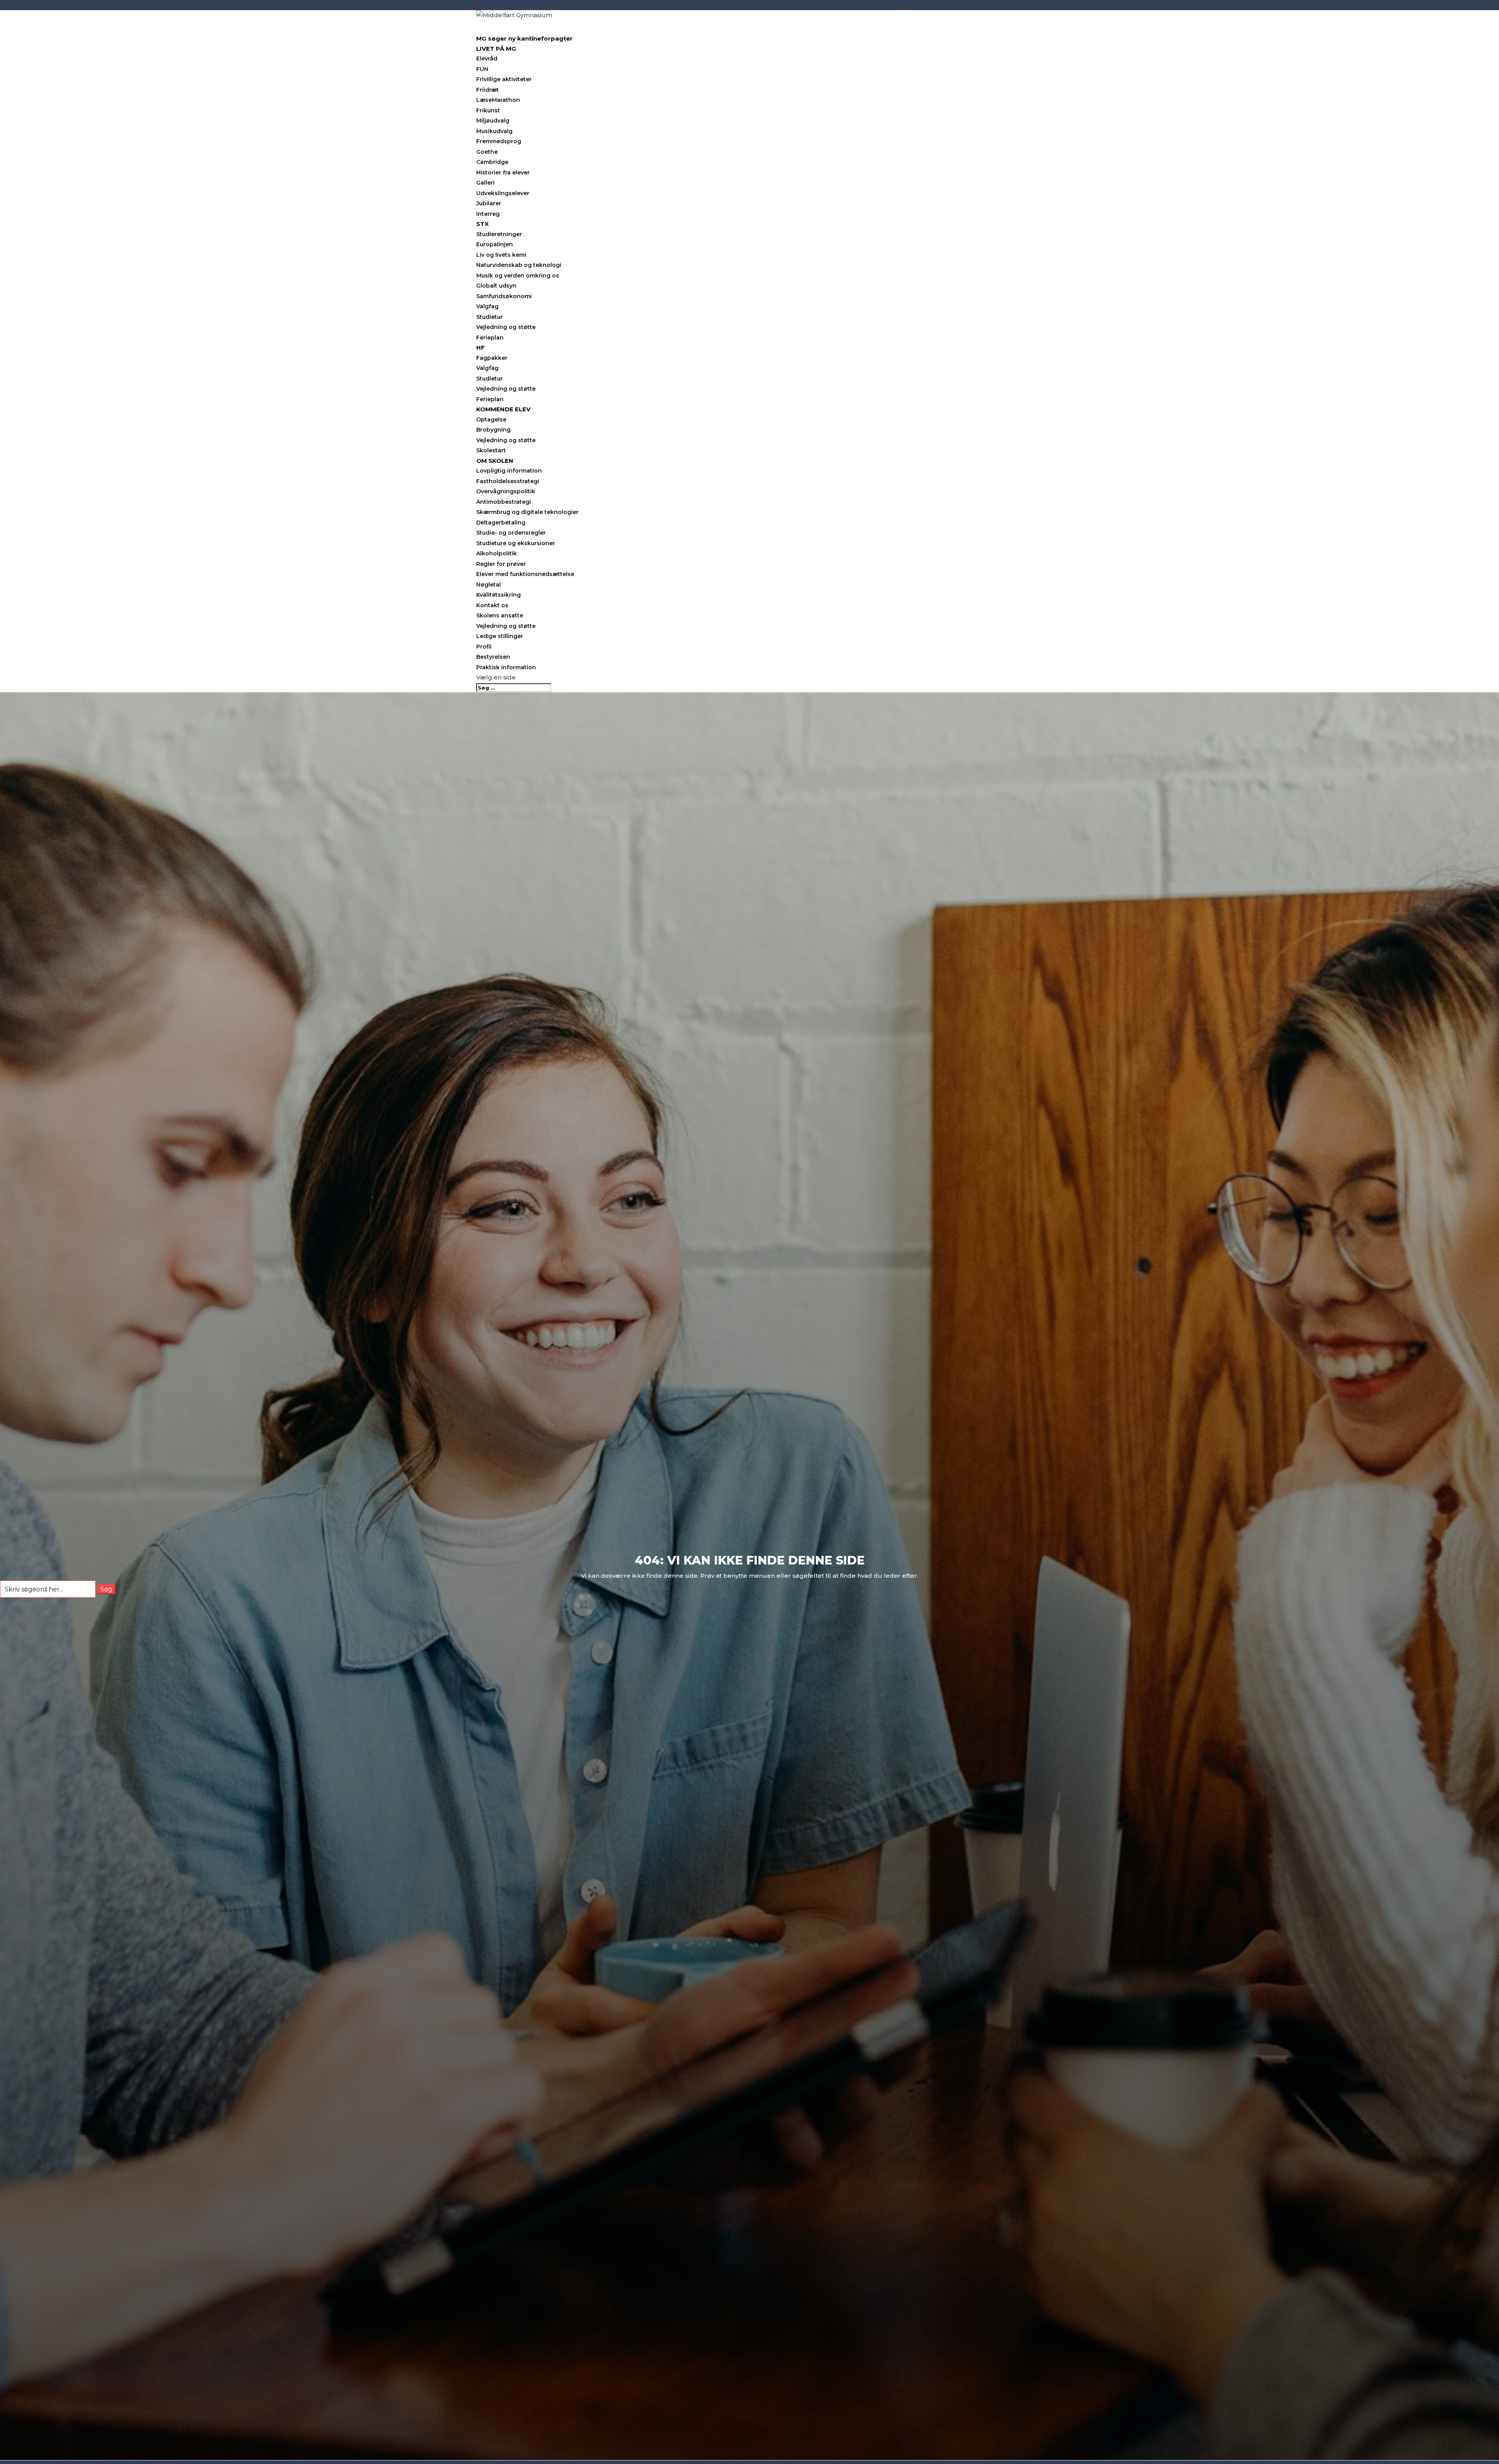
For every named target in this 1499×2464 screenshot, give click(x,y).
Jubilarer (489, 203)
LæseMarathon (498, 100)
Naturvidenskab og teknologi (519, 265)
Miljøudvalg (493, 121)
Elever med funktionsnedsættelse (525, 574)
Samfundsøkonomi (504, 296)
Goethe (487, 152)
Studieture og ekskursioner (516, 543)
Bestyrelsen (493, 657)
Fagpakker (492, 358)
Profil (484, 647)
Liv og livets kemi (501, 255)
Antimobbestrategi (504, 502)
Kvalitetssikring (498, 595)
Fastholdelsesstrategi (508, 481)
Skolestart (491, 450)
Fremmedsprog (499, 141)
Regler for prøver (501, 564)
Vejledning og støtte (506, 327)
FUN (482, 69)
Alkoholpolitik (497, 553)
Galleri (485, 183)
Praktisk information (506, 667)
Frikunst (488, 110)
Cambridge (492, 162)
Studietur (490, 317)
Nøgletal (489, 585)
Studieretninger (499, 234)
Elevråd (487, 59)
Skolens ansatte (500, 615)
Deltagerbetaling (501, 523)
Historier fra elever (503, 172)
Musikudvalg (494, 131)
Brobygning (493, 430)
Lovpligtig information (509, 471)
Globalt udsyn (496, 286)
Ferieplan (490, 338)
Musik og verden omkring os (518, 276)
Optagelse (491, 420)
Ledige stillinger (500, 636)
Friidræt (488, 90)
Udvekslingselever (503, 193)
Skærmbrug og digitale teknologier (527, 512)
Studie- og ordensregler (511, 533)
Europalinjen (495, 244)
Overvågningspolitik (506, 491)
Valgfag (487, 306)
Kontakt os (492, 605)
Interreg (488, 214)
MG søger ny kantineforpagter (524, 38)
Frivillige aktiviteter (504, 79)
